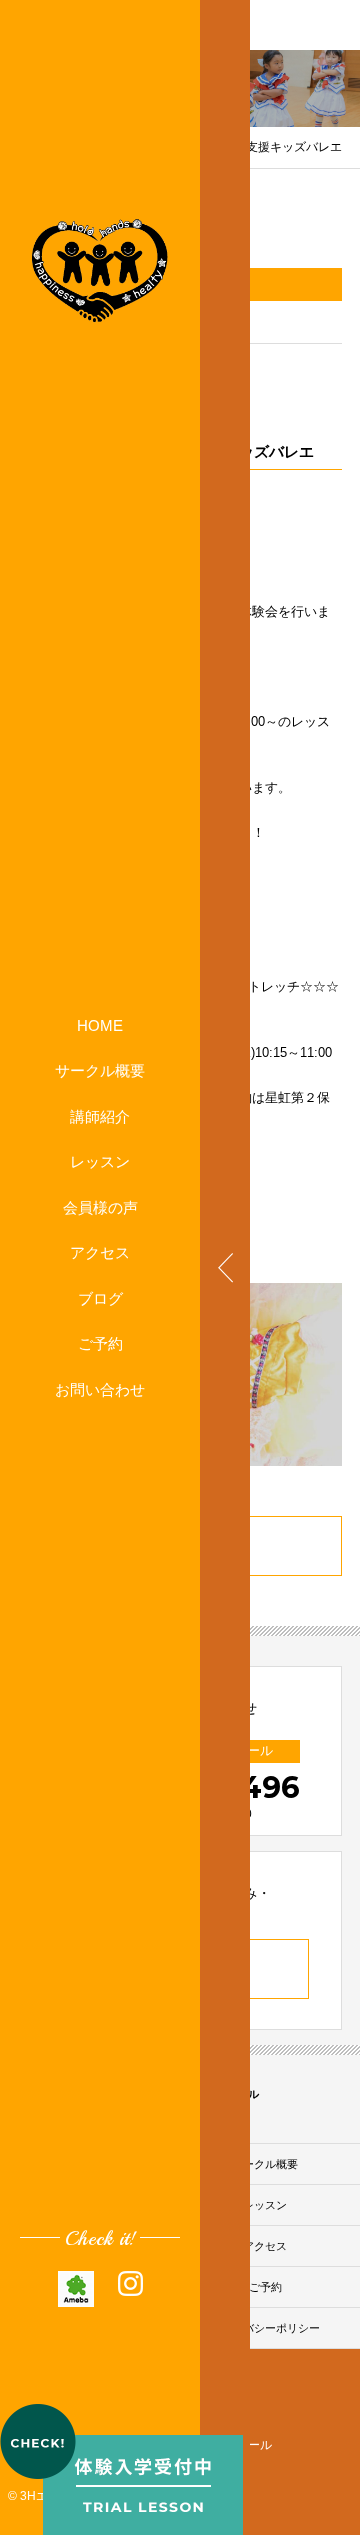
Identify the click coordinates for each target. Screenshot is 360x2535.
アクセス (100, 1252)
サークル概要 (100, 1070)
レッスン (100, 1161)
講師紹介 (100, 1116)
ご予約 (100, 1343)
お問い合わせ (100, 1389)
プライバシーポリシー (265, 2328)
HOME (100, 1025)
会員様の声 (100, 1207)
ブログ (100, 1298)
